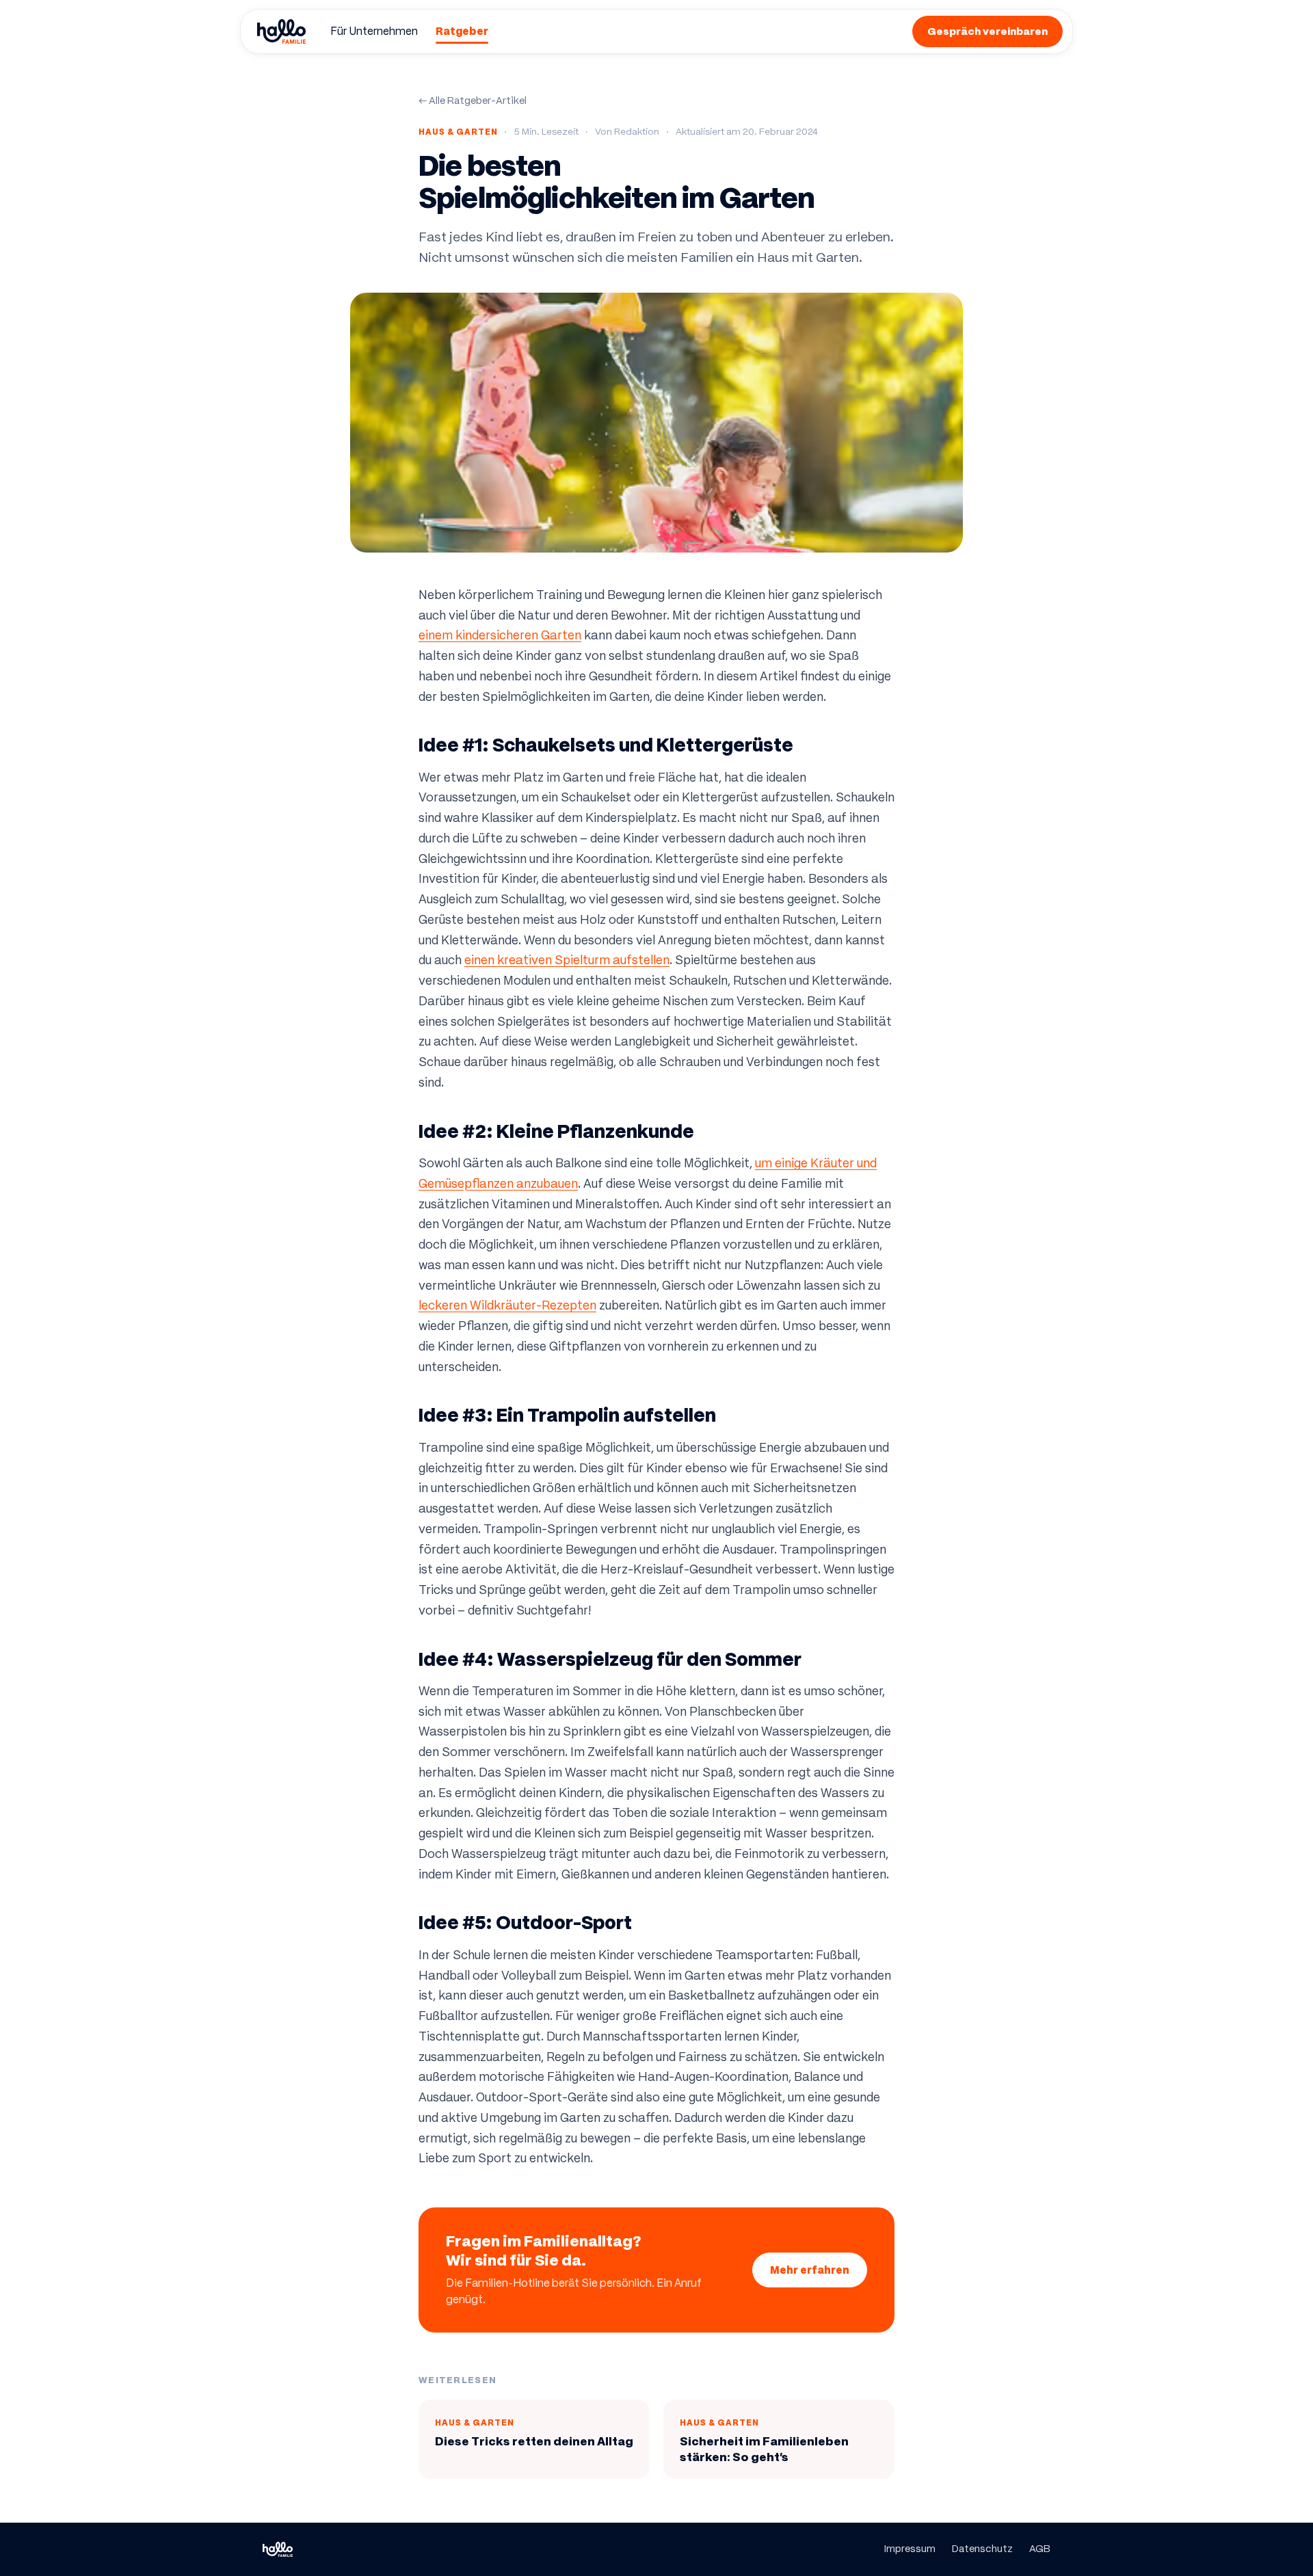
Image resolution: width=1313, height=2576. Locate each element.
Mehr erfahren (810, 2270)
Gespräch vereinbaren (987, 31)
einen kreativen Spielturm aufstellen (567, 960)
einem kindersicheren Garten (500, 635)
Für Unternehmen (374, 31)
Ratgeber (462, 31)
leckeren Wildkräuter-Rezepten (507, 1305)
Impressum (910, 2549)
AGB (1040, 2549)
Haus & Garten (458, 132)
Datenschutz (982, 2549)
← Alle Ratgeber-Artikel (473, 101)
